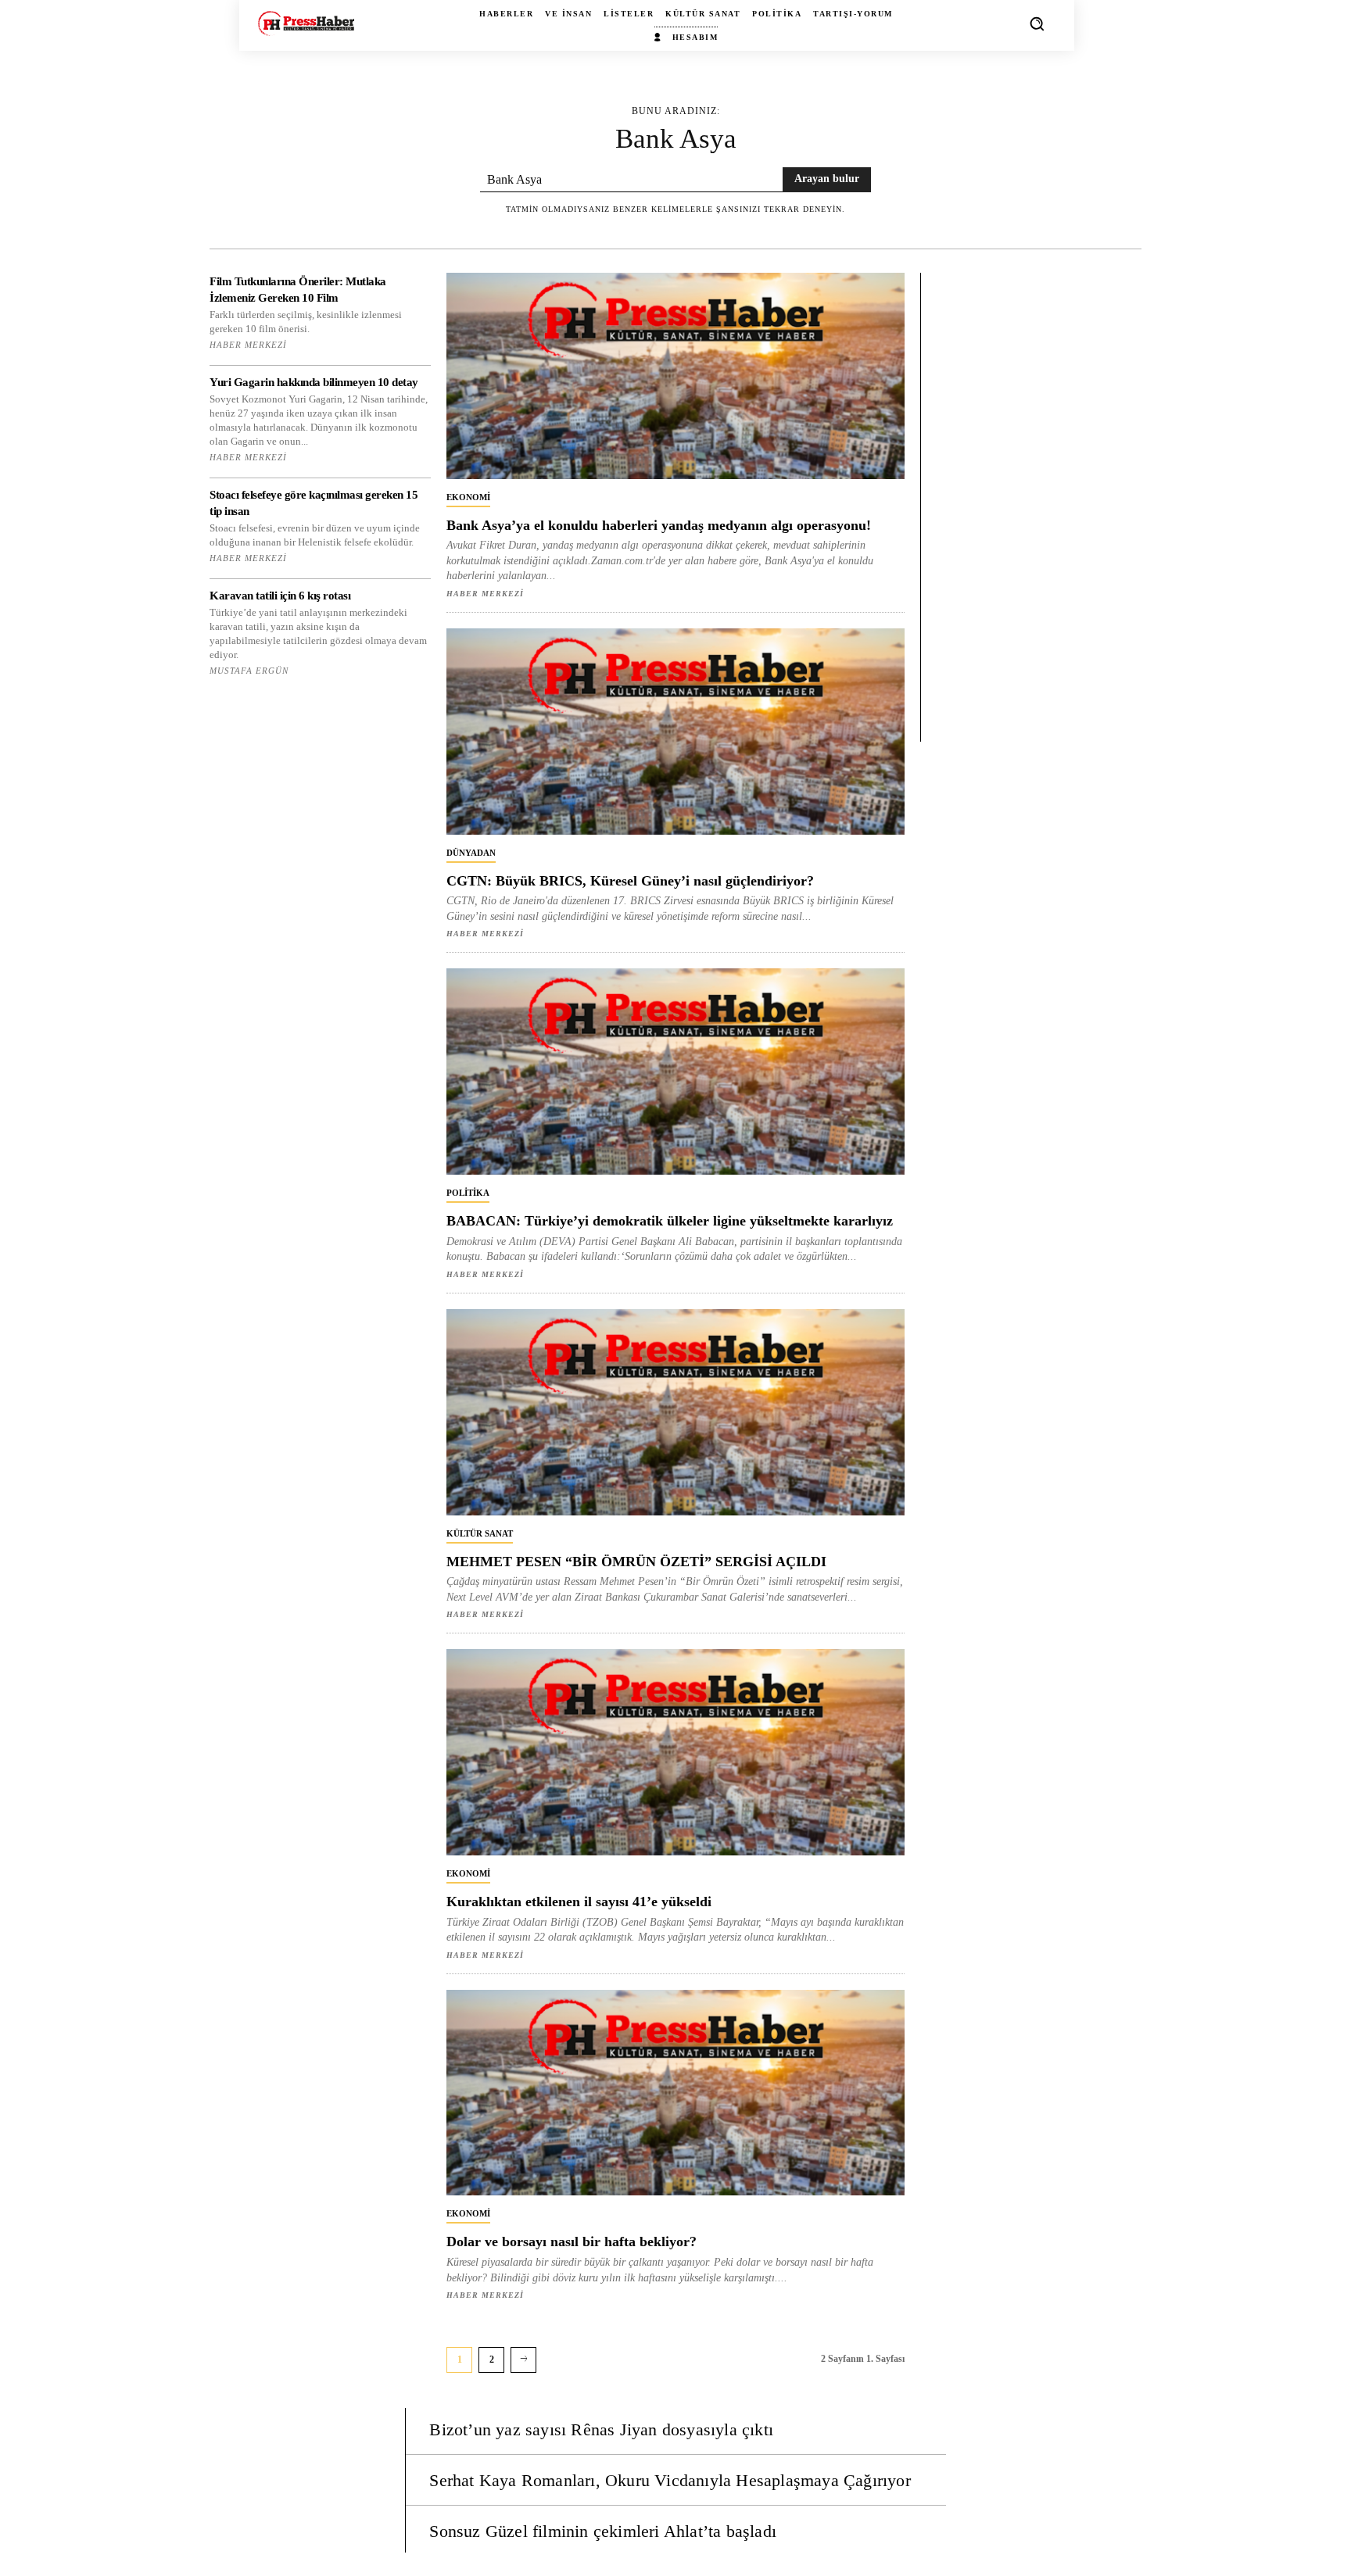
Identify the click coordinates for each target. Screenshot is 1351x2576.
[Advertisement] (1039, 507)
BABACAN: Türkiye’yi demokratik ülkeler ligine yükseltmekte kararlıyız (670, 1221)
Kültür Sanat (480, 1533)
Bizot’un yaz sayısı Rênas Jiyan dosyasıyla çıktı (601, 2429)
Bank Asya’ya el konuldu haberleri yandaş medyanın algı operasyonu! (659, 525)
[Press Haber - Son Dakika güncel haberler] (306, 23)
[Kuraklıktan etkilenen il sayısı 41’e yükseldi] (675, 1752)
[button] (1037, 23)
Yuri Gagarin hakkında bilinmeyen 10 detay (314, 382)
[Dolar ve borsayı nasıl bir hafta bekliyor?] (675, 2093)
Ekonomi (468, 497)
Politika (468, 1193)
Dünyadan (471, 853)
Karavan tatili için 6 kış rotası (280, 596)
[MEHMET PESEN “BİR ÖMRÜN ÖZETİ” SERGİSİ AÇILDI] (675, 1412)
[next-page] (523, 2360)
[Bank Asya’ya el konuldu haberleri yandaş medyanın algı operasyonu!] (675, 376)
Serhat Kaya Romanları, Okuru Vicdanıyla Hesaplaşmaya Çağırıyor (670, 2480)
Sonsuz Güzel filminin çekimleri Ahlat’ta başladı (603, 2531)
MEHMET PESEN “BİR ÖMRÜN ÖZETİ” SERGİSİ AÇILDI (636, 1562)
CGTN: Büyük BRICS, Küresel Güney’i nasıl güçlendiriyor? (630, 881)
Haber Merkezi (248, 345)
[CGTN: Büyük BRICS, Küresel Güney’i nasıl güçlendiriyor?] (675, 732)
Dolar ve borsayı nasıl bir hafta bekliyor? (572, 2241)
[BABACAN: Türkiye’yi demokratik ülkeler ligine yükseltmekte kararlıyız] (675, 1072)
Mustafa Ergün (249, 671)
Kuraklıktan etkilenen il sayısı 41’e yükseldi (579, 1902)
